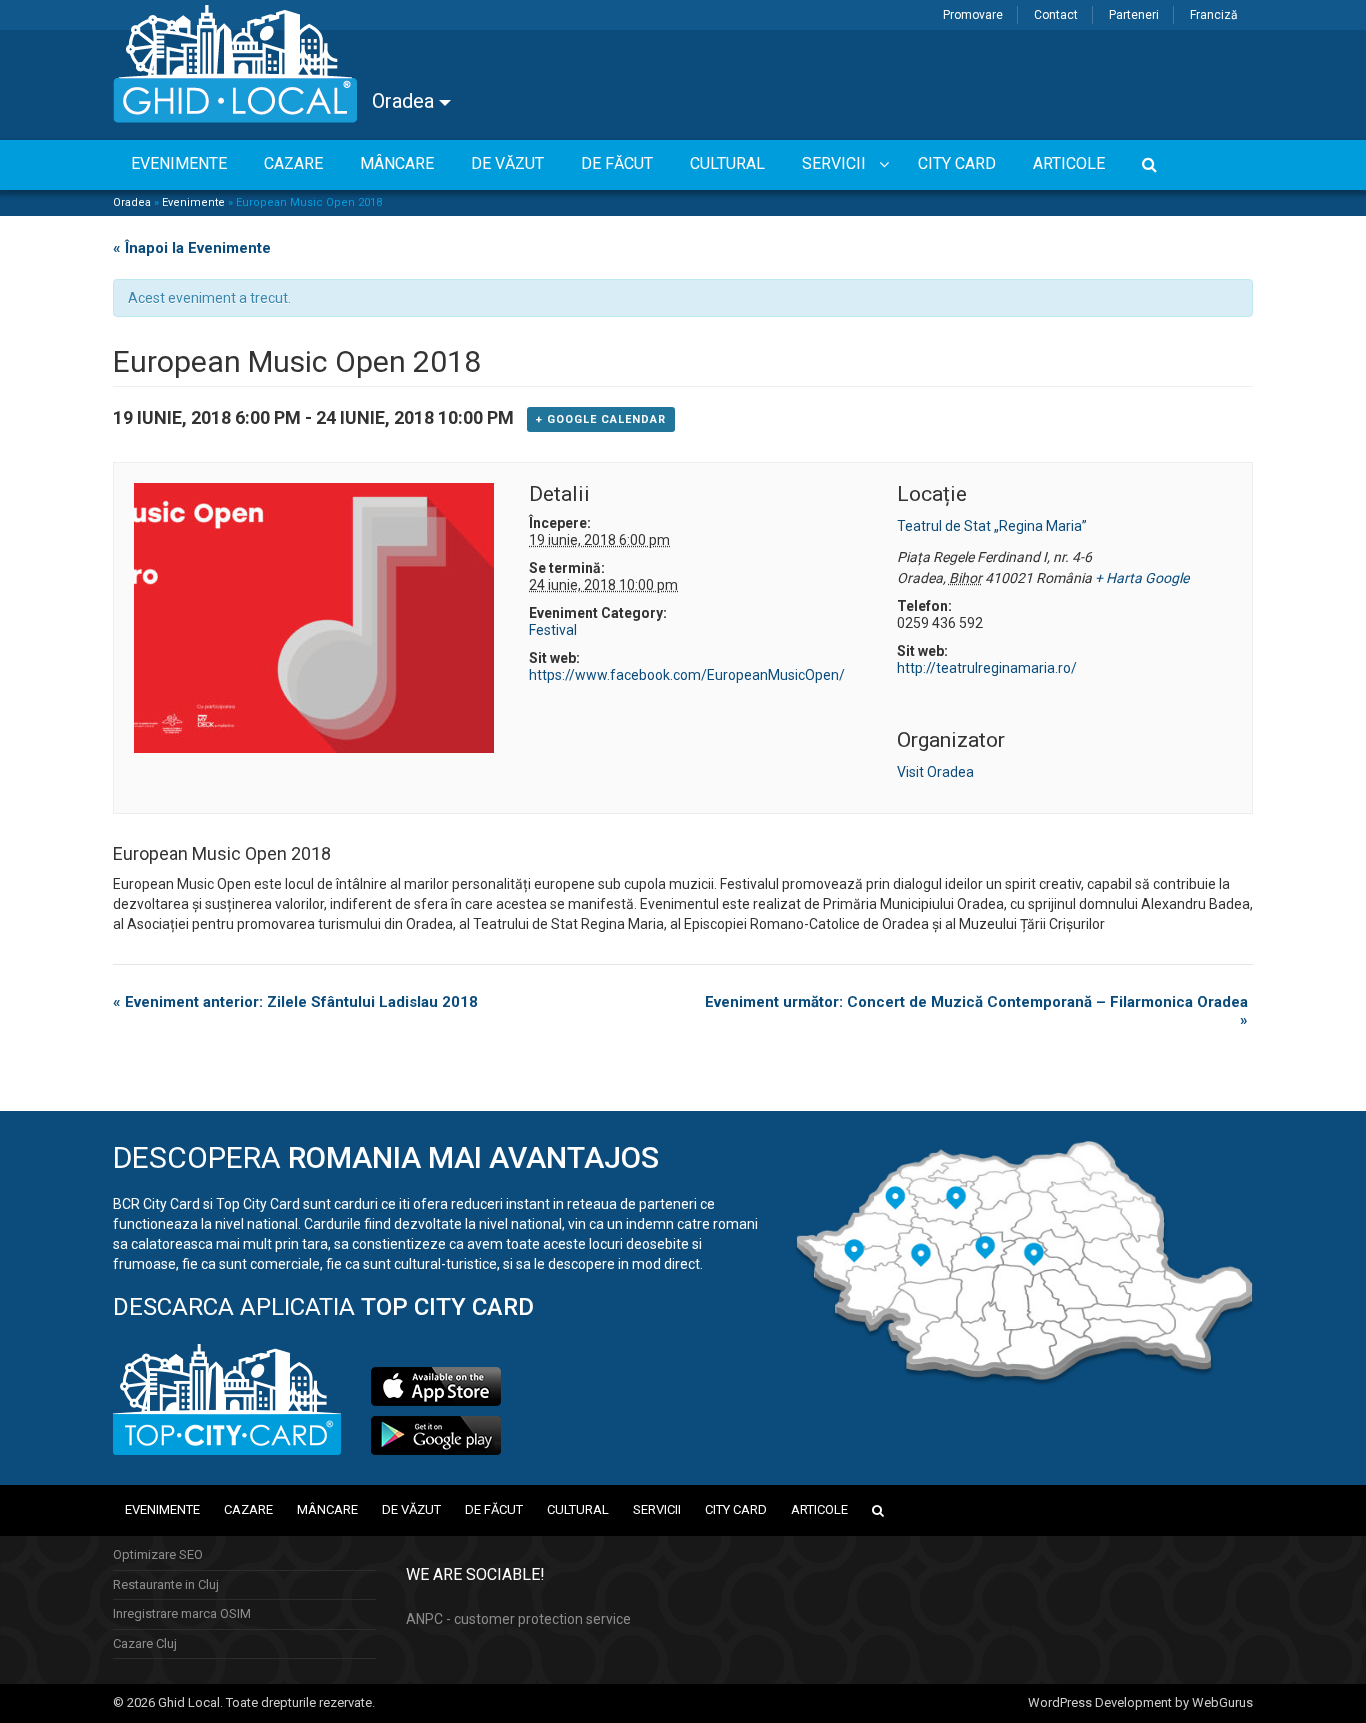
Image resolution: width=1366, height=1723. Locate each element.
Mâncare (327, 1509)
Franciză (1214, 15)
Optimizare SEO (158, 1554)
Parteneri (1134, 15)
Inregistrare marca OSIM (182, 1613)
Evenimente (193, 202)
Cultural (578, 1509)
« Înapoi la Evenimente (192, 248)
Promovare (973, 15)
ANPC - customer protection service (518, 1619)
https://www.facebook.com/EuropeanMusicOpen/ (687, 675)
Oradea (405, 101)
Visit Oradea (935, 772)
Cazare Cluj (145, 1643)
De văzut (411, 1509)
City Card (736, 1509)
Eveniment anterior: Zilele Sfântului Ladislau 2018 (295, 1002)
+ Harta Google (1142, 578)
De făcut (494, 1509)
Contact (1056, 15)
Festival (553, 630)
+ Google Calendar (601, 419)
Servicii (657, 1509)
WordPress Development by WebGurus (1140, 1702)
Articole (819, 1509)
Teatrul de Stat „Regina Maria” (992, 526)
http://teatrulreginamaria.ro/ (987, 668)
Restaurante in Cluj (166, 1584)
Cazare (248, 1509)
